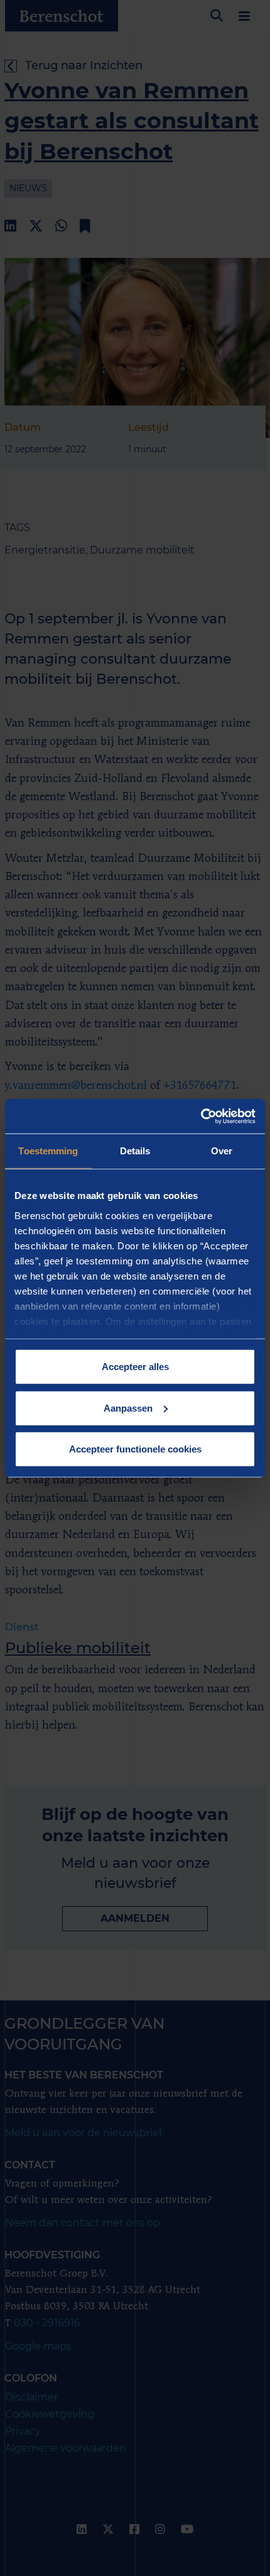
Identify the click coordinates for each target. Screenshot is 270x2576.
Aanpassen (128, 1408)
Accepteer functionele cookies (135, 1449)
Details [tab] (135, 1151)
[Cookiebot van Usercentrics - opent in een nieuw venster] (201, 1116)
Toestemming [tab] (48, 1151)
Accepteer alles (135, 1367)
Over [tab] (222, 1151)
